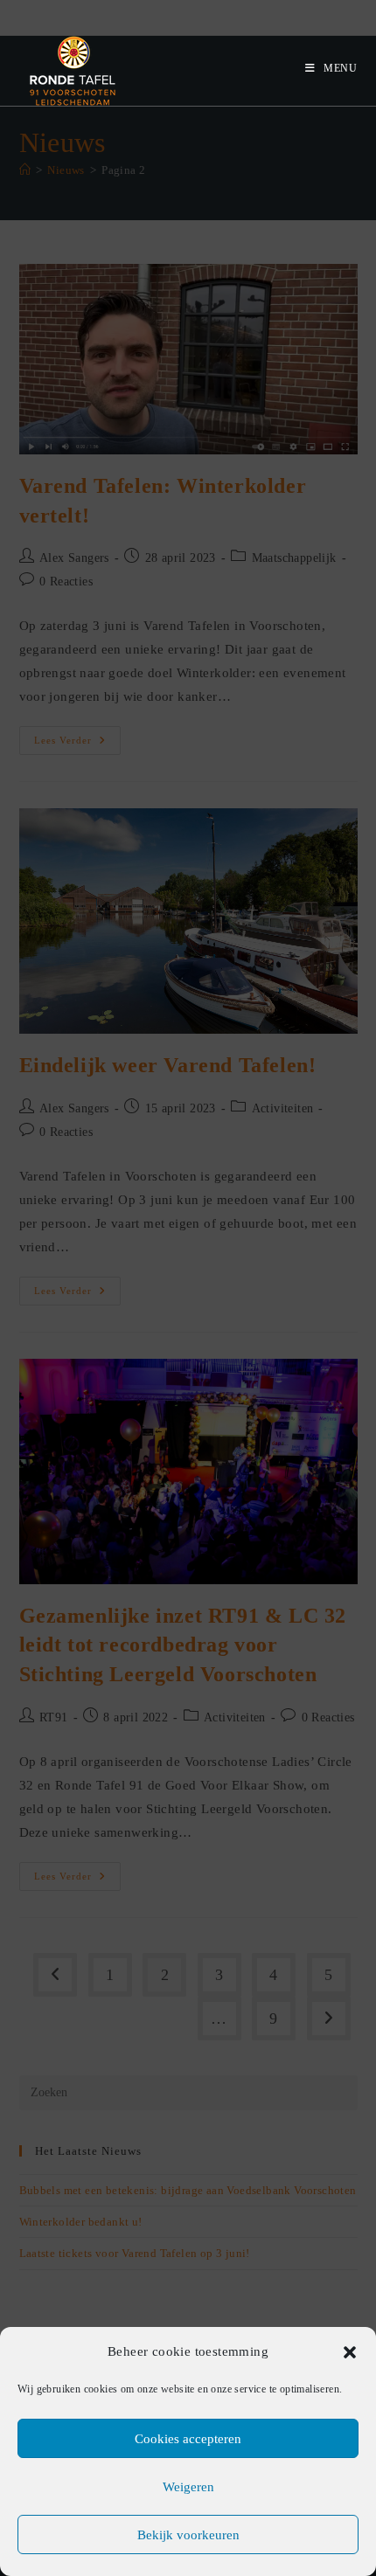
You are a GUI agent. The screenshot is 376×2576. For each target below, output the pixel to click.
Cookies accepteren (188, 2439)
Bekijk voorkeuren (188, 2535)
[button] (350, 2352)
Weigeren (188, 2487)
